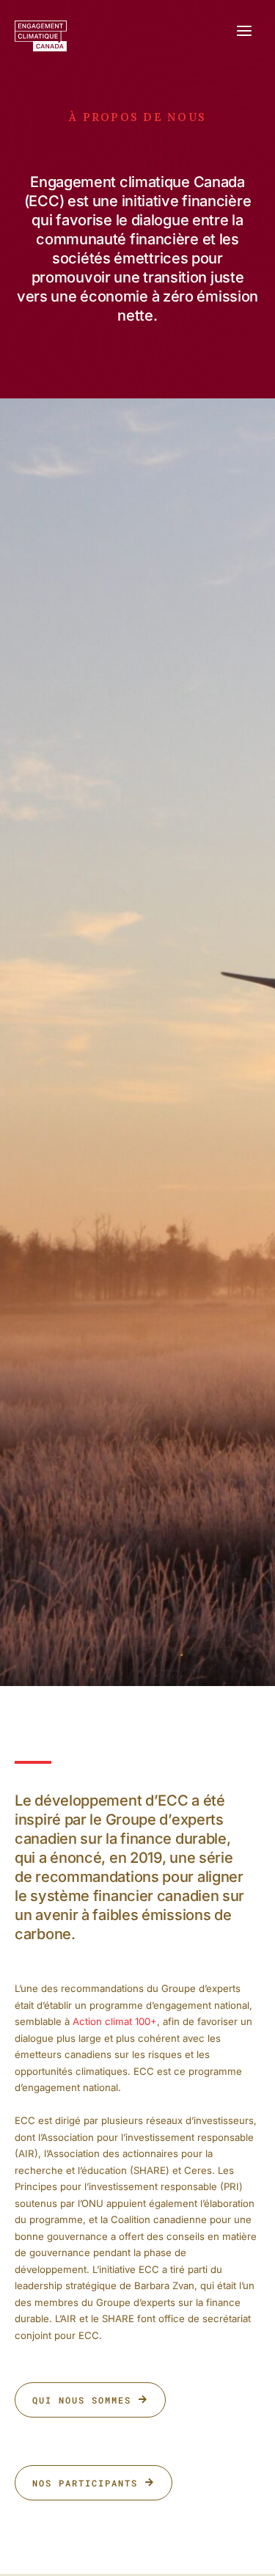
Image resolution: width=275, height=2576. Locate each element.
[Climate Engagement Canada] (41, 36)
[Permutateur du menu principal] (244, 31)
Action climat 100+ (115, 2021)
